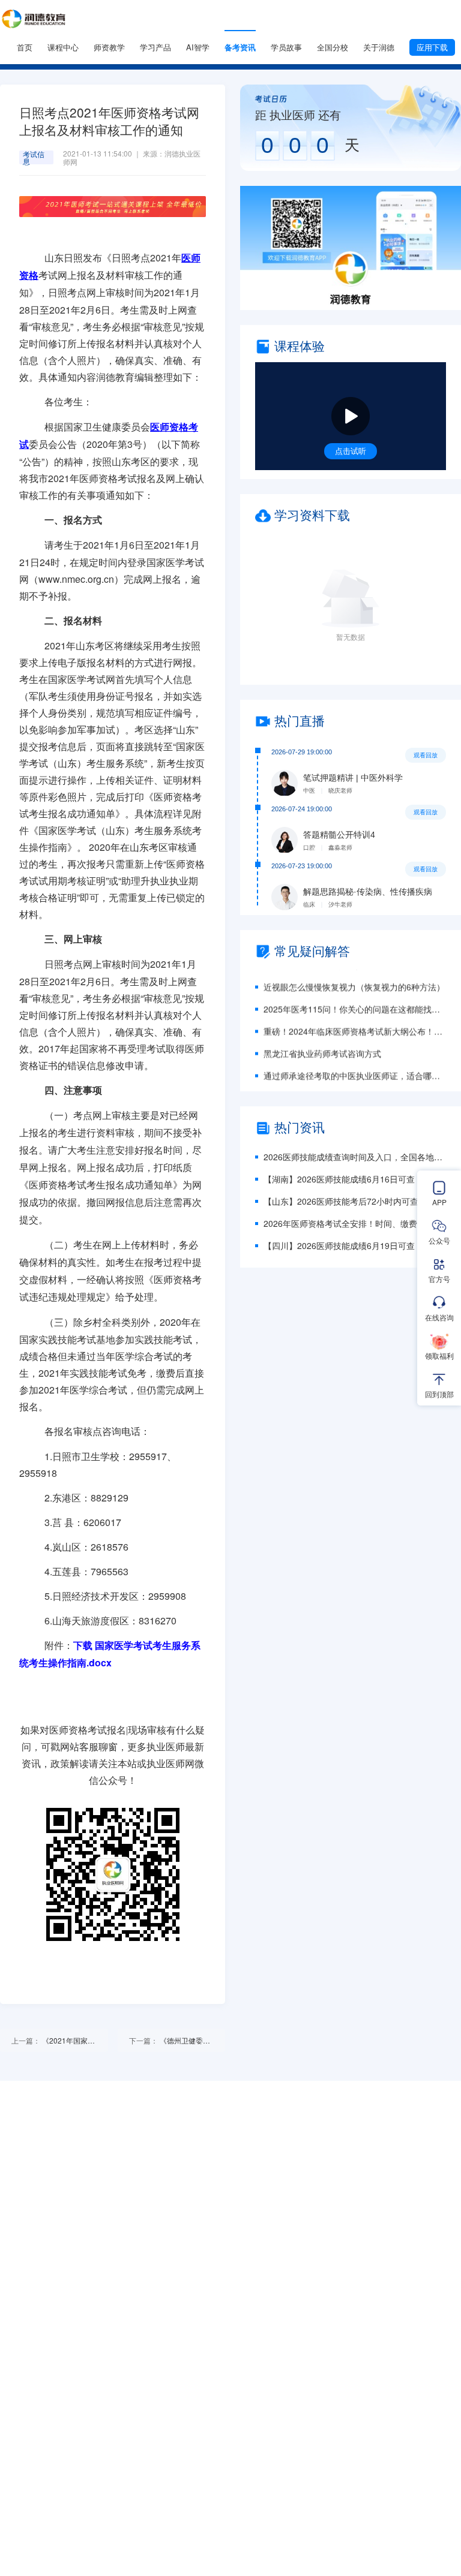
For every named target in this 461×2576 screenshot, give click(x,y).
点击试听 (351, 451)
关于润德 (379, 47)
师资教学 (109, 47)
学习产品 (155, 47)
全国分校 (333, 47)
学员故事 (286, 47)
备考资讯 (240, 47)
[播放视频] (351, 416)
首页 (25, 47)
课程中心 (63, 47)
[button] (351, 248)
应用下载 (432, 47)
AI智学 (198, 47)
